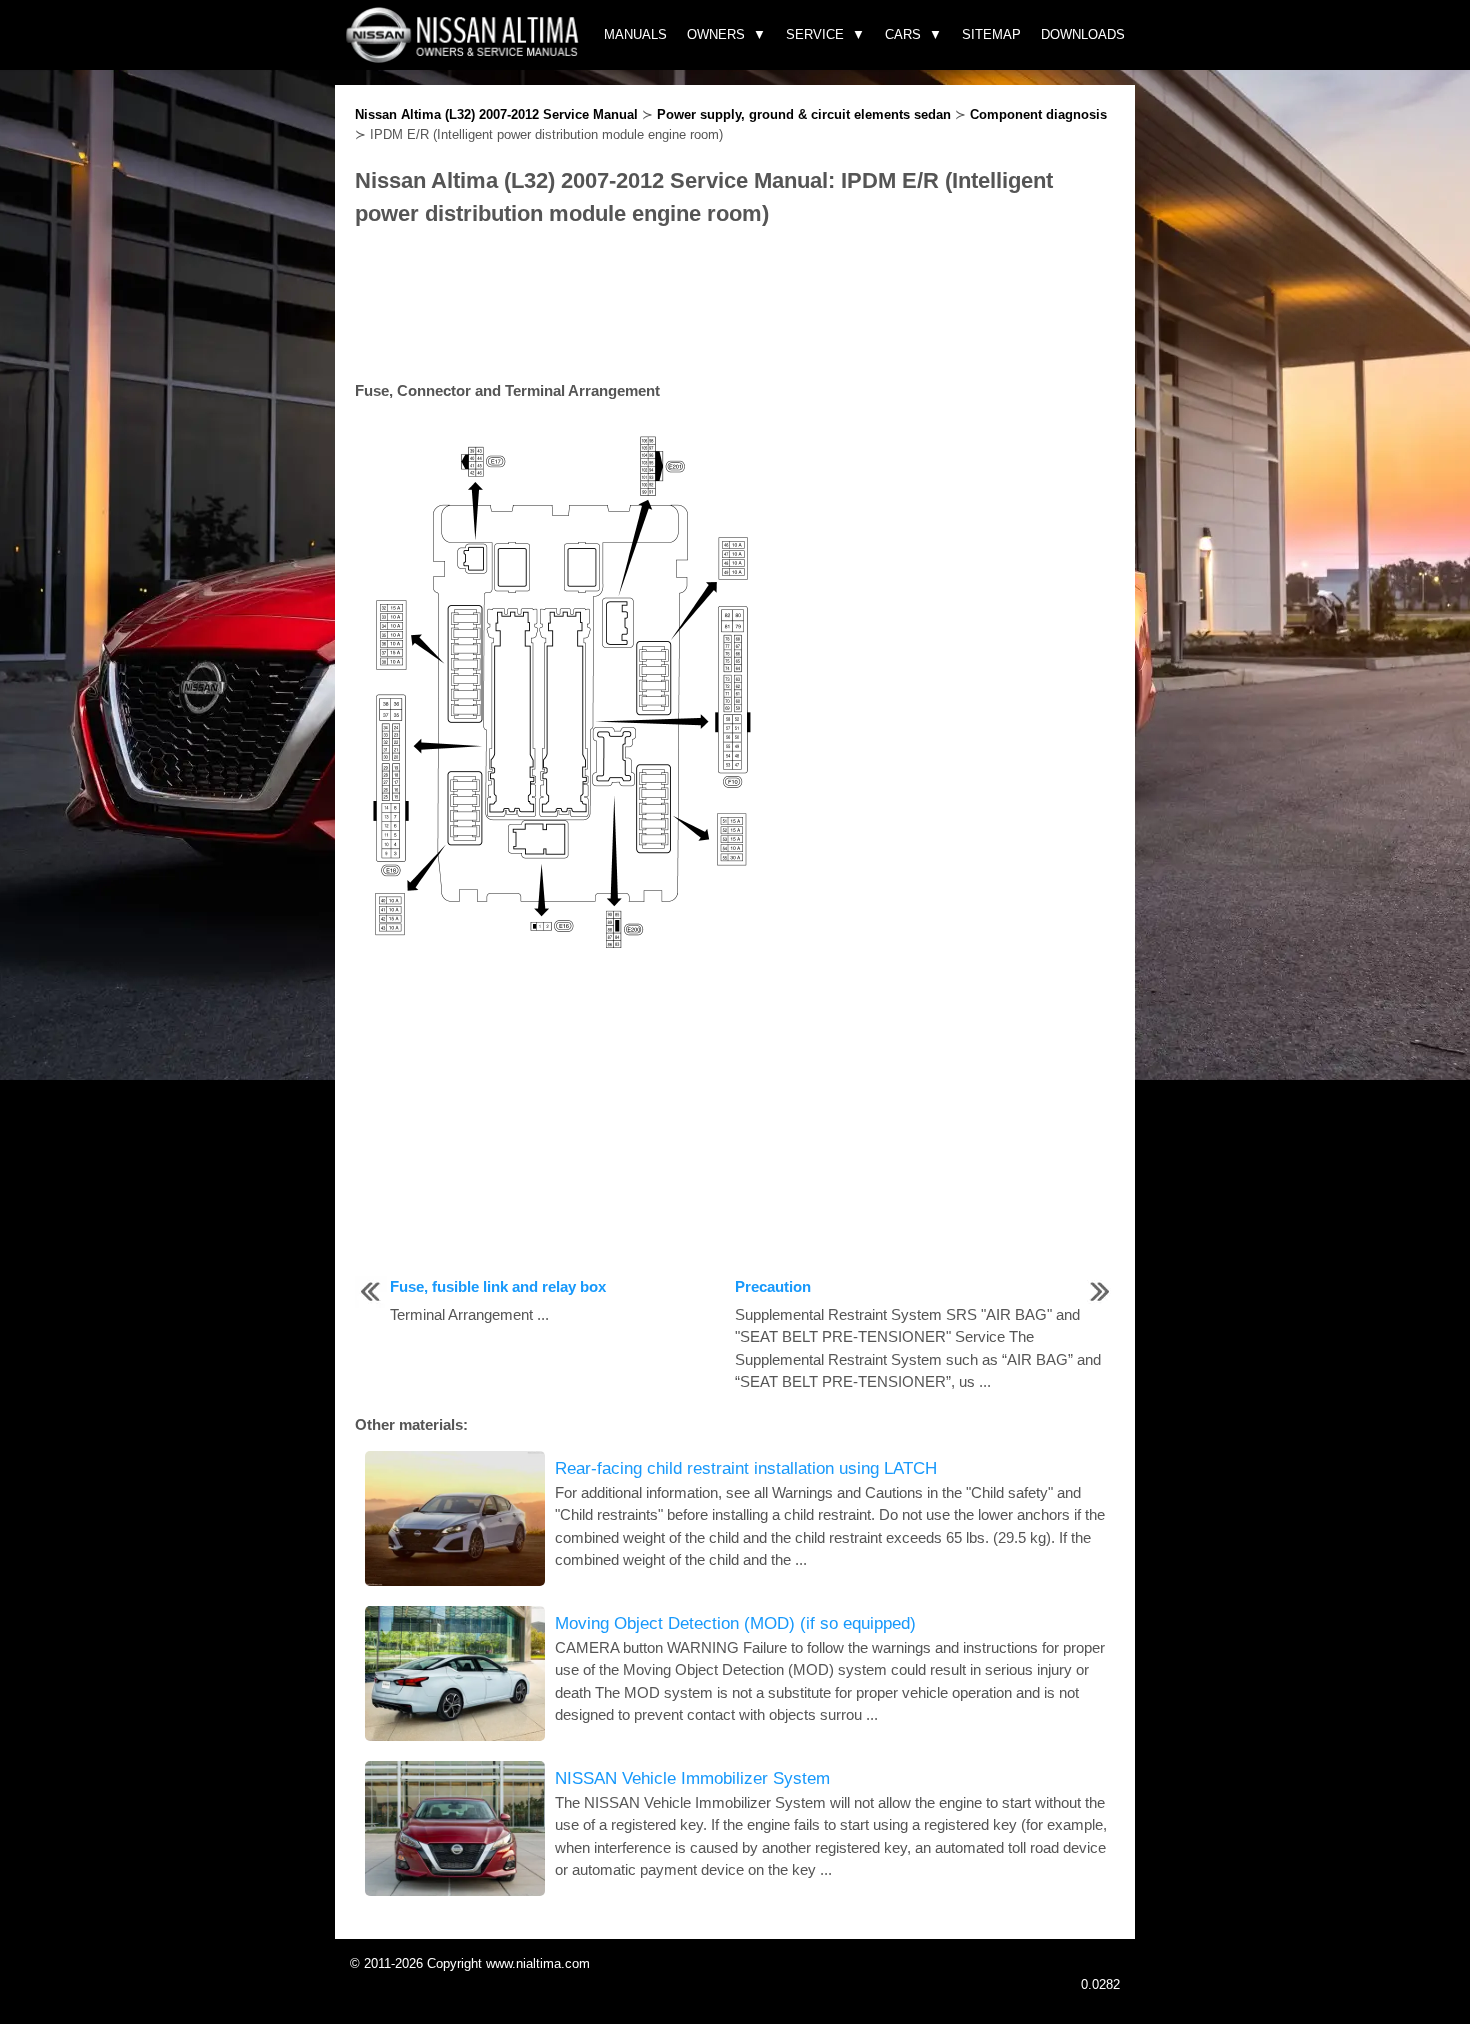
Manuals (635, 34)
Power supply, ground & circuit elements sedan (804, 114)
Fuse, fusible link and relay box (498, 1286)
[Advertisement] (735, 305)
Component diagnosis (1038, 114)
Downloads (1083, 34)
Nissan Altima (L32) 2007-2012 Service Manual (496, 114)
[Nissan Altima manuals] (464, 57)
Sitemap (991, 34)
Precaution (773, 1286)
